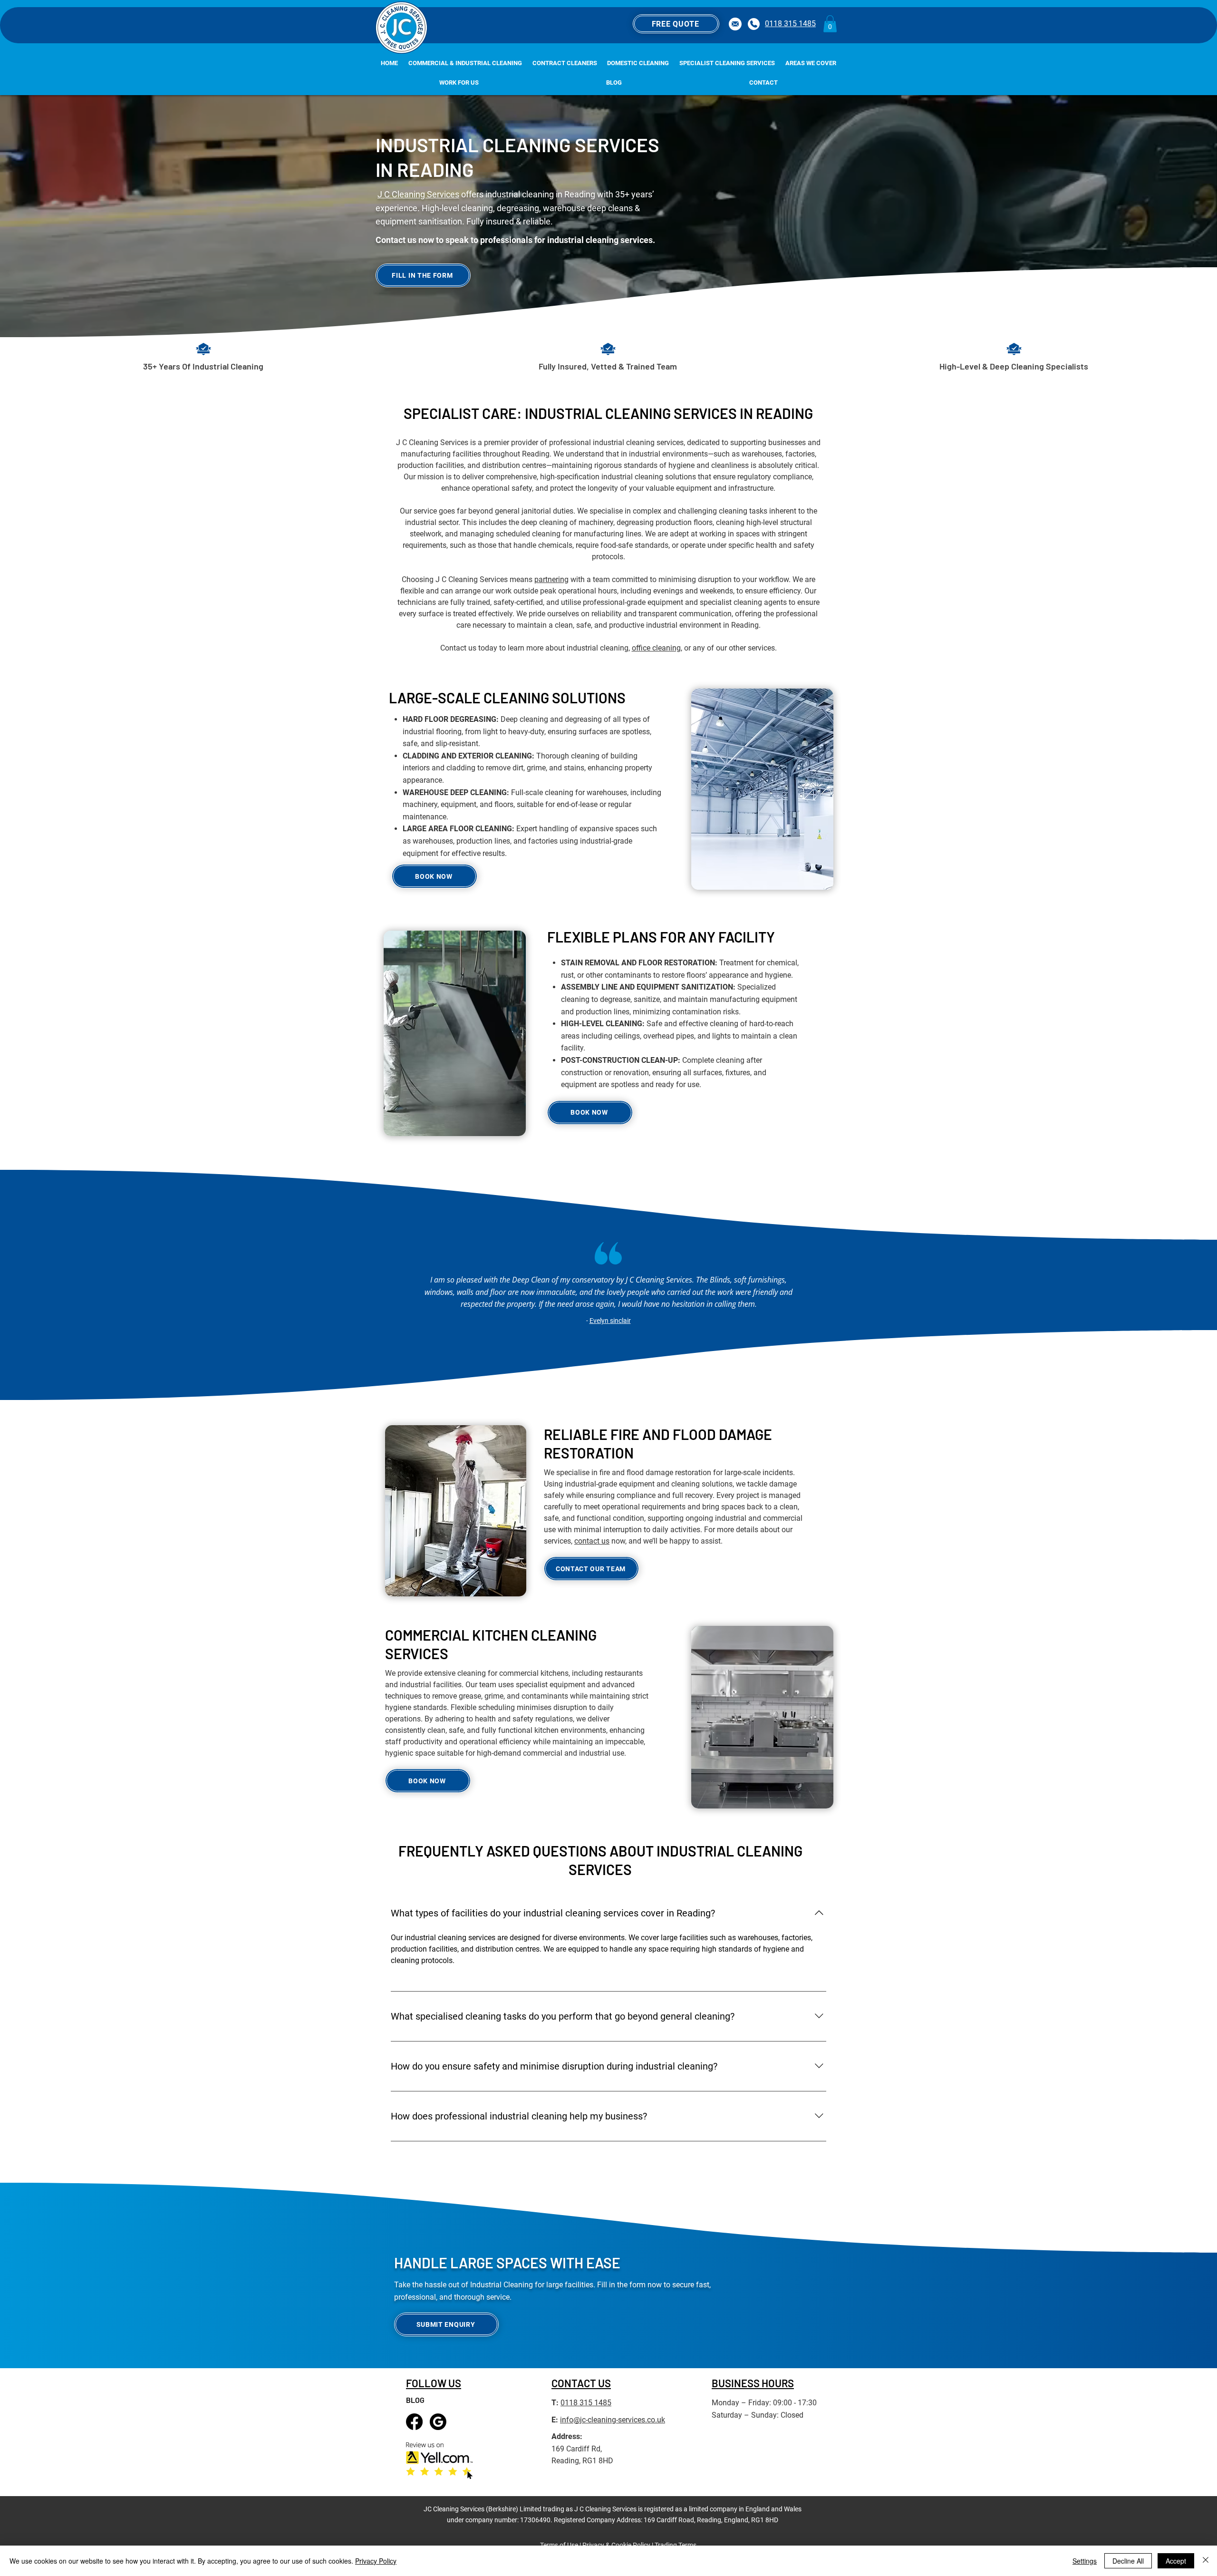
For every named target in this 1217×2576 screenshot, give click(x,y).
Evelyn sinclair (610, 1321)
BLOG (415, 2400)
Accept (1176, 2561)
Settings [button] (1085, 2561)
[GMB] (438, 2422)
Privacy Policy (376, 2561)
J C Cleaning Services (418, 194)
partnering (551, 579)
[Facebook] (414, 2422)
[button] (676, 24)
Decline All (1128, 2561)
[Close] (1206, 2561)
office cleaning (656, 648)
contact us (592, 1541)
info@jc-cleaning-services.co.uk (613, 2420)
